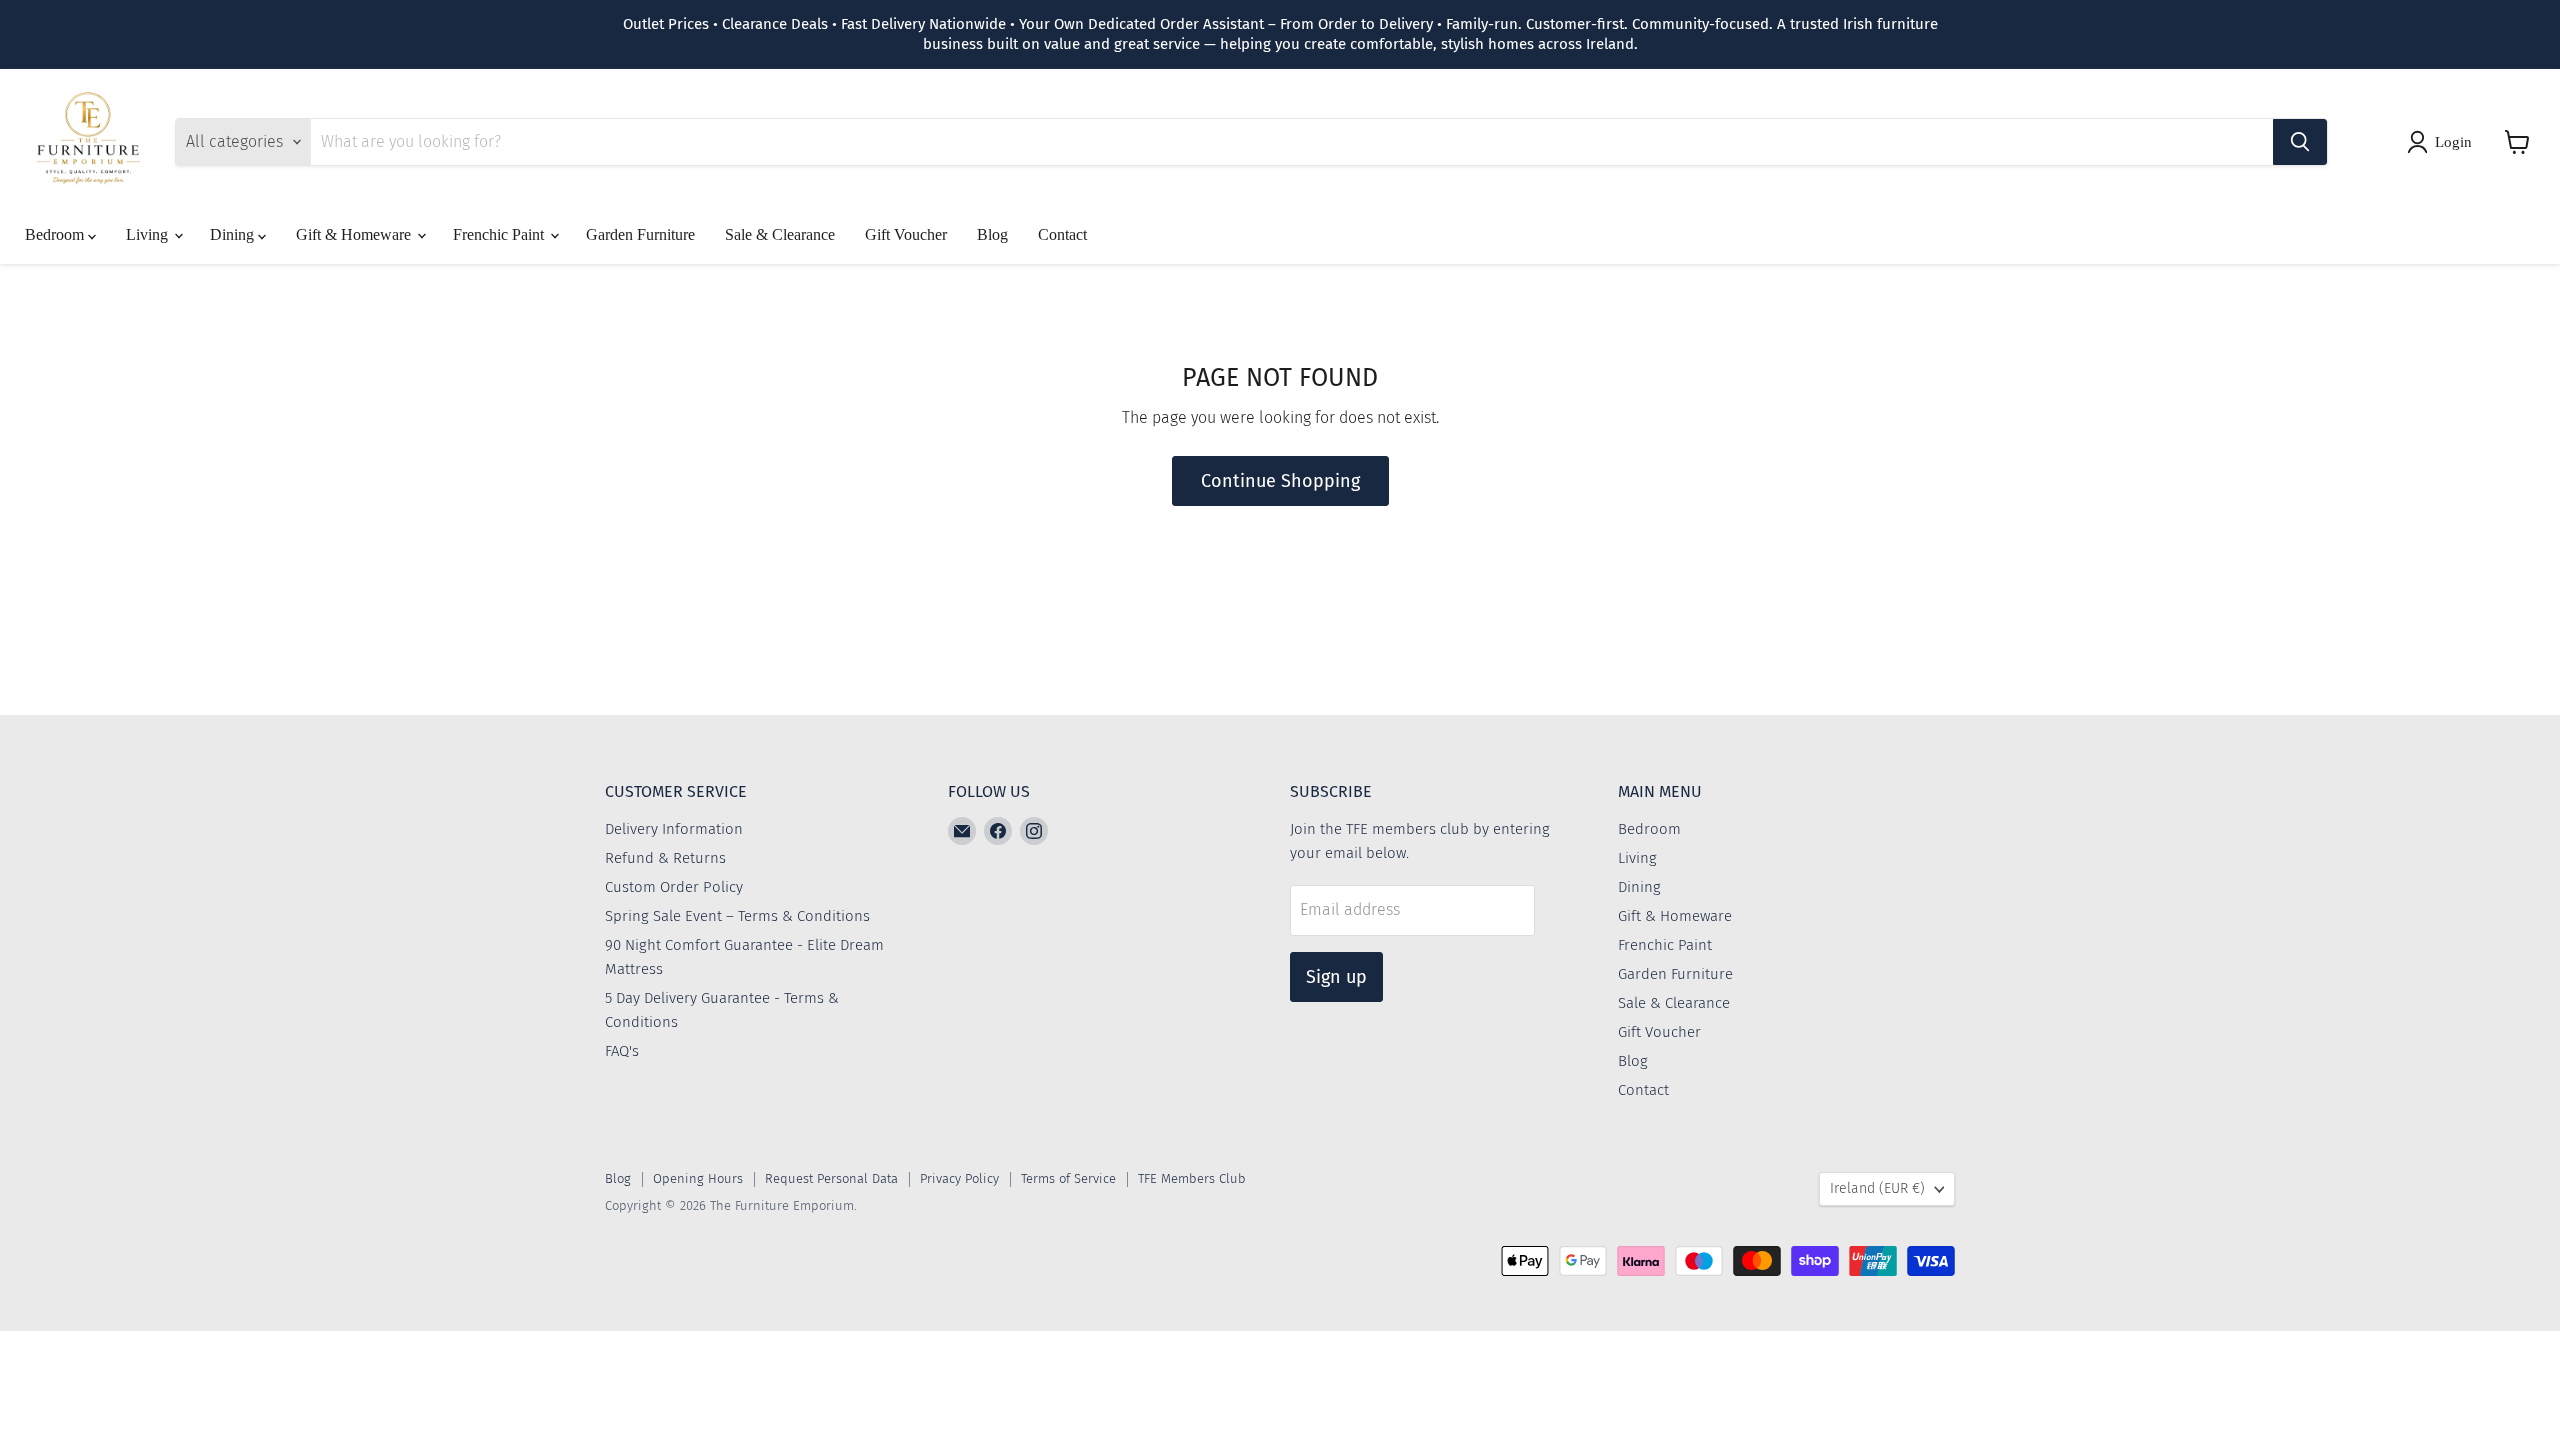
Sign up (1336, 977)
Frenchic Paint (500, 234)
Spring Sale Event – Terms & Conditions (737, 916)
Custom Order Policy (674, 887)
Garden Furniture (640, 234)
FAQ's (622, 1051)
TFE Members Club (1192, 1178)
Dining (234, 234)
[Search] (2300, 142)
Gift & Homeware (355, 234)
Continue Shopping (1280, 481)
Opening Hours (698, 1178)
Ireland (1877, 1188)
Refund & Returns (665, 858)
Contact (1062, 234)
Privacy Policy (959, 1178)
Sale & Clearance (780, 234)
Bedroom (56, 234)
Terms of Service (1068, 1178)
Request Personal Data (831, 1178)
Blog (992, 234)
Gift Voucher (906, 234)
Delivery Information (674, 829)
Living (149, 234)
